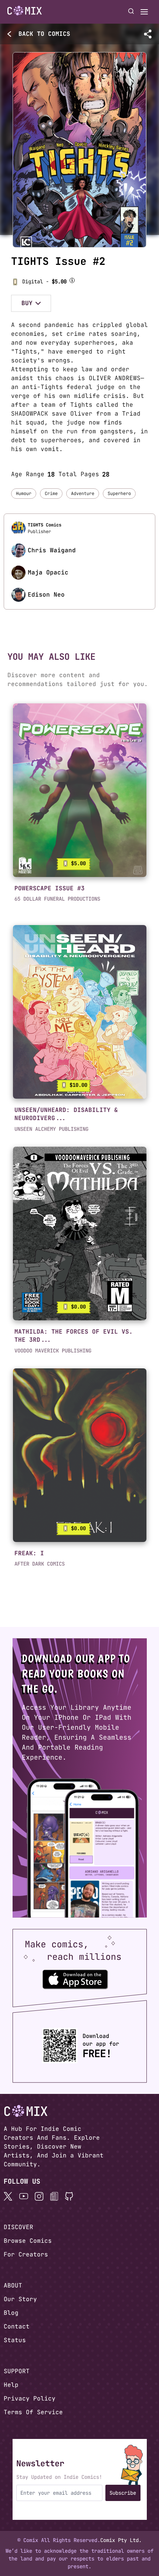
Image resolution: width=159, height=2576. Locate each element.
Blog (11, 2313)
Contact (17, 2326)
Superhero (119, 494)
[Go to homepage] (25, 11)
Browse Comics (28, 2241)
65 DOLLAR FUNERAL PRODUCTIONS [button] (57, 899)
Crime (51, 494)
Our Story (20, 2299)
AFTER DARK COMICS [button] (40, 1564)
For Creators (26, 2254)
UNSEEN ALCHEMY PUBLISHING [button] (51, 1129)
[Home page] (25, 12)
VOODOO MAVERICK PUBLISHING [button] (53, 1351)
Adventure (83, 494)
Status (15, 2340)
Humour (24, 494)
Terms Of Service (33, 2412)
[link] (80, 790)
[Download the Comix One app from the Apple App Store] (75, 1979)
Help (11, 2385)
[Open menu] (144, 12)
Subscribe (123, 2493)
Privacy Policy (30, 2398)
